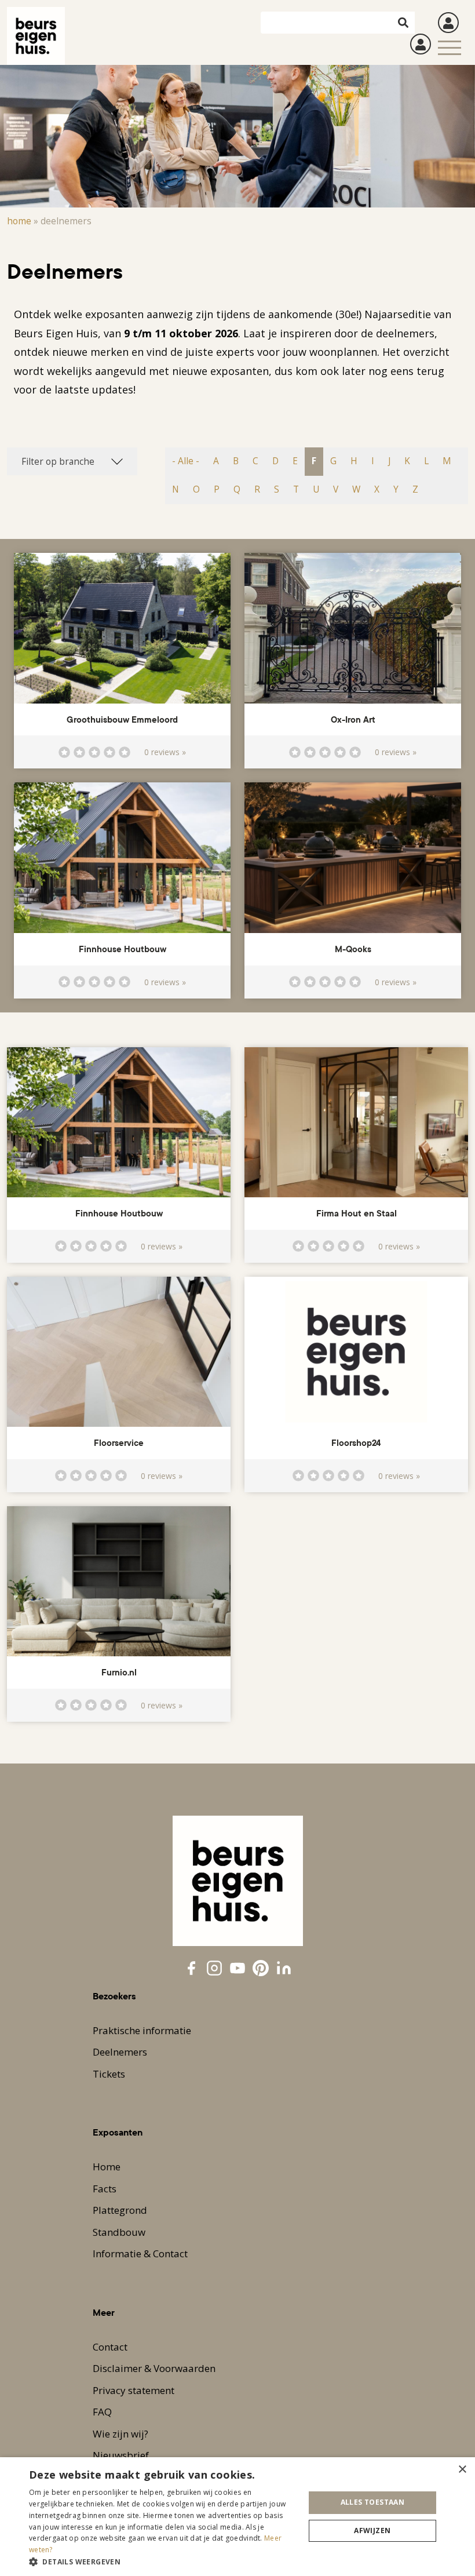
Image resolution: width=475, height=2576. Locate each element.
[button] (163, 2562)
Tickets (109, 2074)
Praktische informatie (142, 2030)
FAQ (102, 2412)
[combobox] (72, 461)
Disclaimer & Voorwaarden (154, 2368)
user (448, 23)
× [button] (462, 2470)
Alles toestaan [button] (373, 2502)
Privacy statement (134, 2390)
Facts (105, 2189)
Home (19, 221)
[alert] (237, 2517)
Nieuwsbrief (121, 2455)
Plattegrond (120, 2210)
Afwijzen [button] (372, 2531)
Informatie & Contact (140, 2253)
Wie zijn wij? (120, 2434)
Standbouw (119, 2232)
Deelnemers (120, 2052)
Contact (110, 2347)
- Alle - (186, 461)
